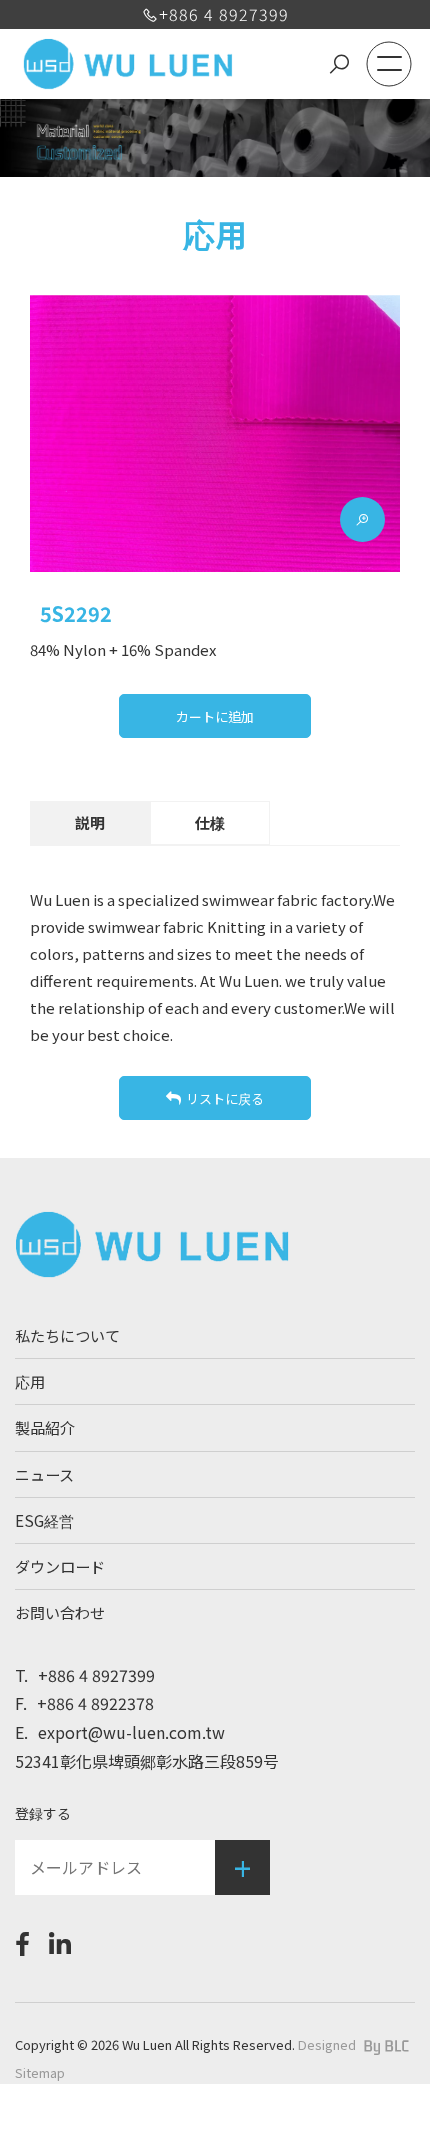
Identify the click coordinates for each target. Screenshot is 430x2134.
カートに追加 (215, 716)
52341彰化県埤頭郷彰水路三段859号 (147, 1761)
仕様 (210, 822)
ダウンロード (60, 1566)
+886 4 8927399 (224, 14)
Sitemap (40, 2072)
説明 (90, 822)
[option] (215, 434)
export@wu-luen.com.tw (120, 1732)
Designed (327, 2044)
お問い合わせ (60, 1612)
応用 (30, 1381)
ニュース (44, 1474)
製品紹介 (45, 1427)
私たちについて (67, 1335)
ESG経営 (44, 1520)
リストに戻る (225, 1098)
